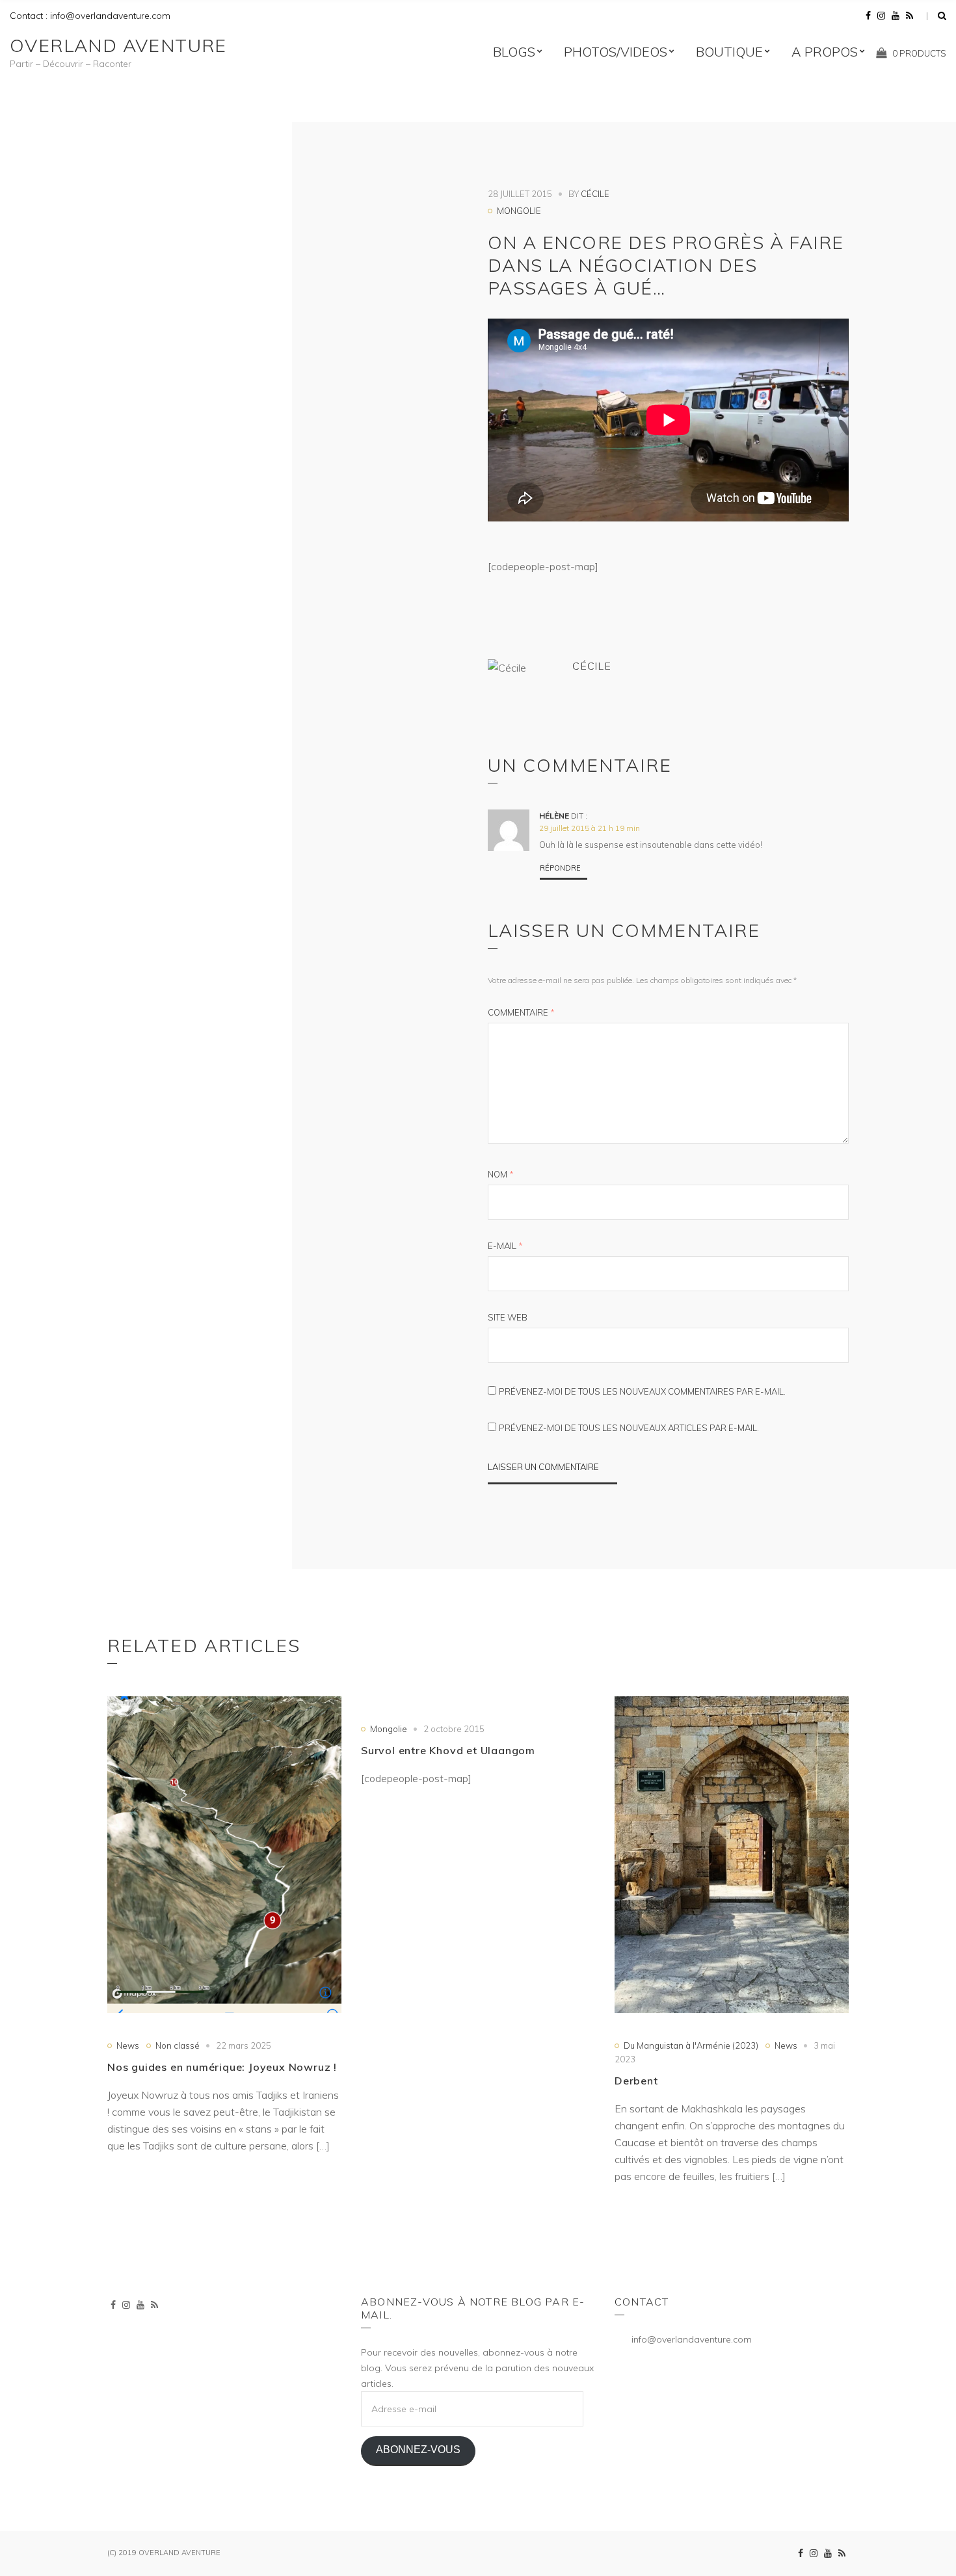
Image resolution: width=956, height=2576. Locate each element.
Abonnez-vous (418, 2450)
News (128, 2045)
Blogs (514, 52)
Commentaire (521, 1012)
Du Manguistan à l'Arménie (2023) (691, 2045)
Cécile (595, 194)
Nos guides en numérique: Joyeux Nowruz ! (222, 2067)
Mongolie (519, 211)
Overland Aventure (118, 45)
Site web (508, 1317)
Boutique (729, 52)
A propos (825, 52)
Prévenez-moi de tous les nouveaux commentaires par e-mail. (642, 1391)
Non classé (178, 2045)
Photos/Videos (616, 52)
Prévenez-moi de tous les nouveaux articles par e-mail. (629, 1428)
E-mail (505, 1246)
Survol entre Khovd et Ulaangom (448, 1750)
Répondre (560, 868)
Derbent (636, 2081)
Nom (501, 1174)
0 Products (919, 53)
